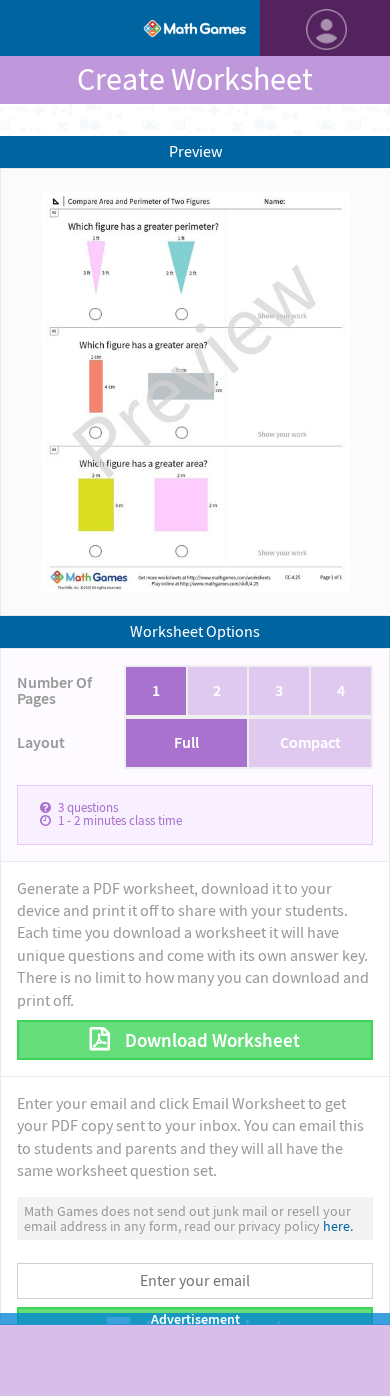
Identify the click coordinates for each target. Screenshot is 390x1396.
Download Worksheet (210, 1040)
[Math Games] (195, 28)
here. (338, 1226)
